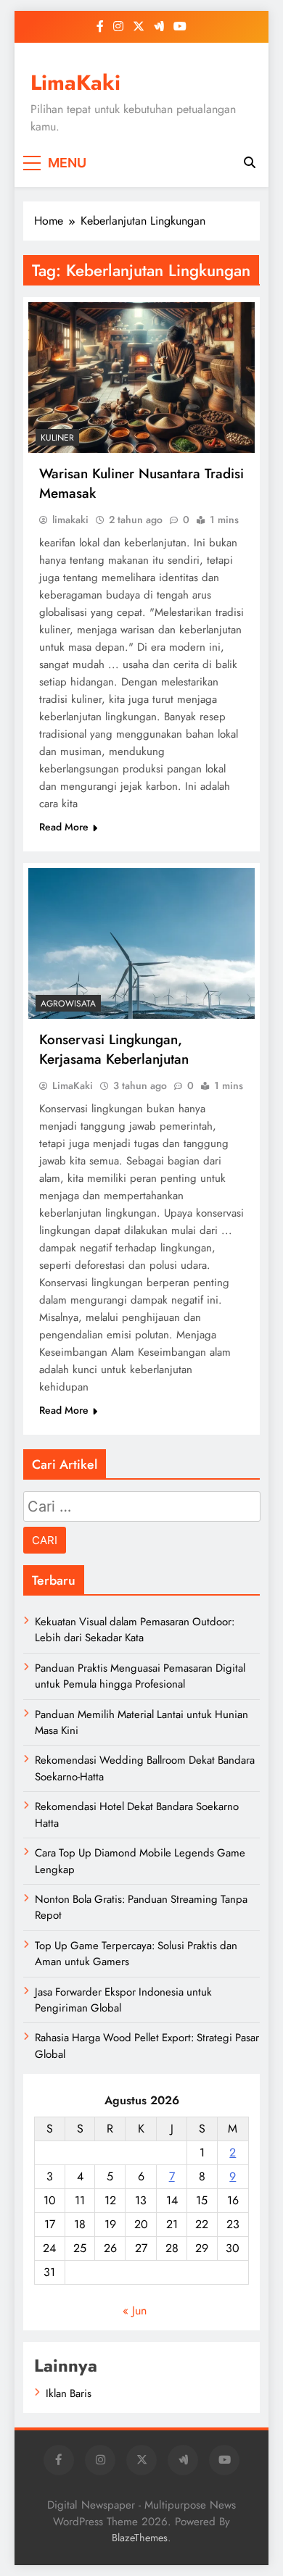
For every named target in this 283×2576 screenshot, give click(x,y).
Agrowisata (68, 1004)
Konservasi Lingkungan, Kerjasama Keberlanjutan (114, 1049)
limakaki (70, 520)
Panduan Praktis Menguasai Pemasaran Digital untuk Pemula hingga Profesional (140, 1676)
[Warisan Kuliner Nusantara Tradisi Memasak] (141, 378)
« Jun (135, 2310)
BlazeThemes (140, 2538)
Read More (64, 827)
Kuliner (57, 438)
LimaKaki (75, 83)
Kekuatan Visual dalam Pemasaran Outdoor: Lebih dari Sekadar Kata (135, 1630)
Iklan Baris (69, 2393)
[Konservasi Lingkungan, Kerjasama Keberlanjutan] (141, 943)
